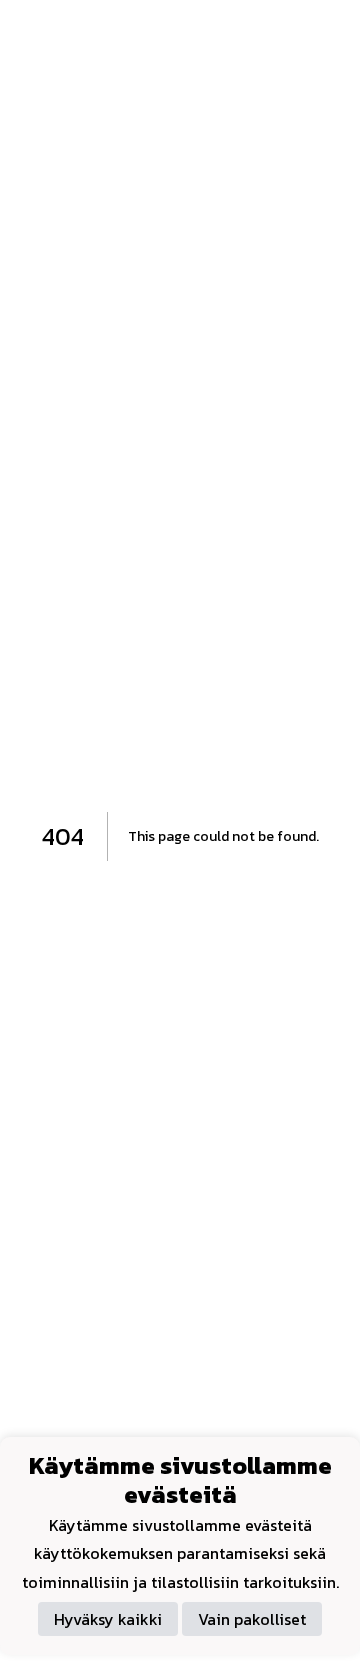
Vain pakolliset (252, 1619)
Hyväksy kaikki (108, 1619)
